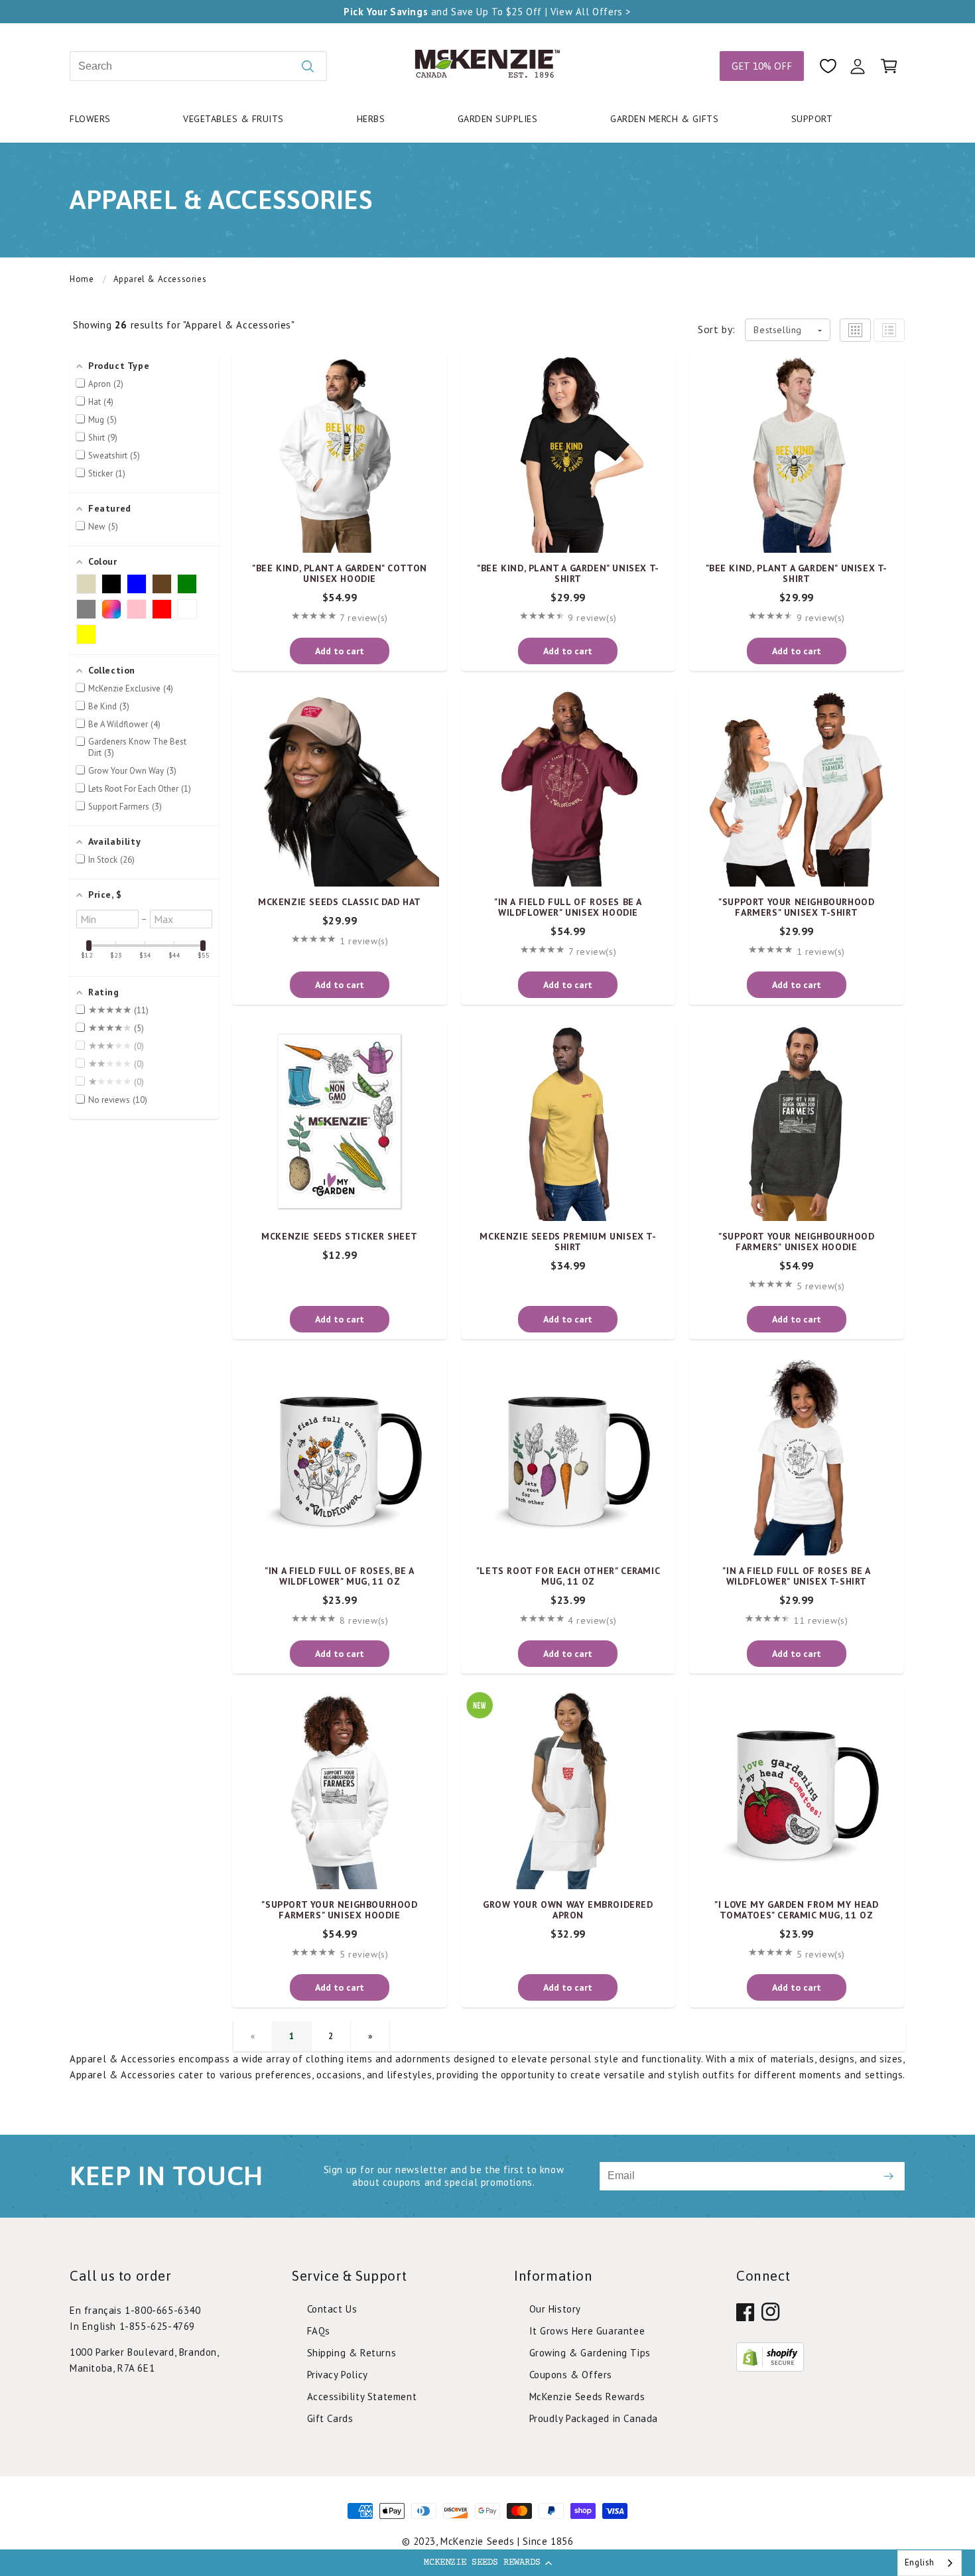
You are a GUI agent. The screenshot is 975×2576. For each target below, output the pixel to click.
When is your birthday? (378, 1279)
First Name (346, 1217)
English (920, 2562)
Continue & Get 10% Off (488, 1427)
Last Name (518, 1217)
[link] (487, 1512)
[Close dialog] (670, 1034)
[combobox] (930, 2563)
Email (333, 1154)
